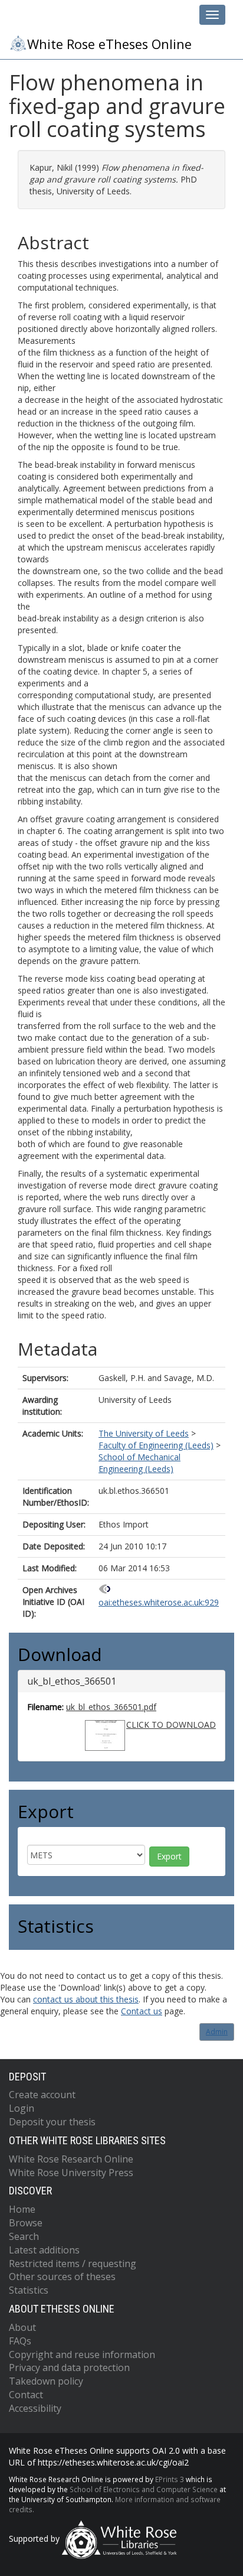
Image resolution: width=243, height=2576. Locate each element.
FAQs (20, 2341)
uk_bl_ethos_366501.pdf (111, 1707)
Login (22, 2108)
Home (22, 2209)
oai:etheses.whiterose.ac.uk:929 (159, 1602)
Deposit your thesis (52, 2122)
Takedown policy (46, 2381)
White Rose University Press (71, 2173)
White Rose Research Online (71, 2159)
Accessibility (35, 2408)
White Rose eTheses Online (109, 44)
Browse (26, 2223)
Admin (217, 2032)
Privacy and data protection (69, 2367)
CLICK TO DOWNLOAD (171, 1725)
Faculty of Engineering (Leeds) (156, 1445)
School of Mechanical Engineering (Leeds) (139, 1463)
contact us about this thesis (86, 1999)
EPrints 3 (170, 2479)
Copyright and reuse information (82, 2354)
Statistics (29, 2290)
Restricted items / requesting (73, 2264)
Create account (42, 2095)
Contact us (142, 2011)
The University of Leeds (144, 1433)
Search (24, 2236)
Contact (26, 2395)
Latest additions (44, 2250)
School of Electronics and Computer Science (144, 2489)
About (22, 2327)
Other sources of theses (62, 2277)
